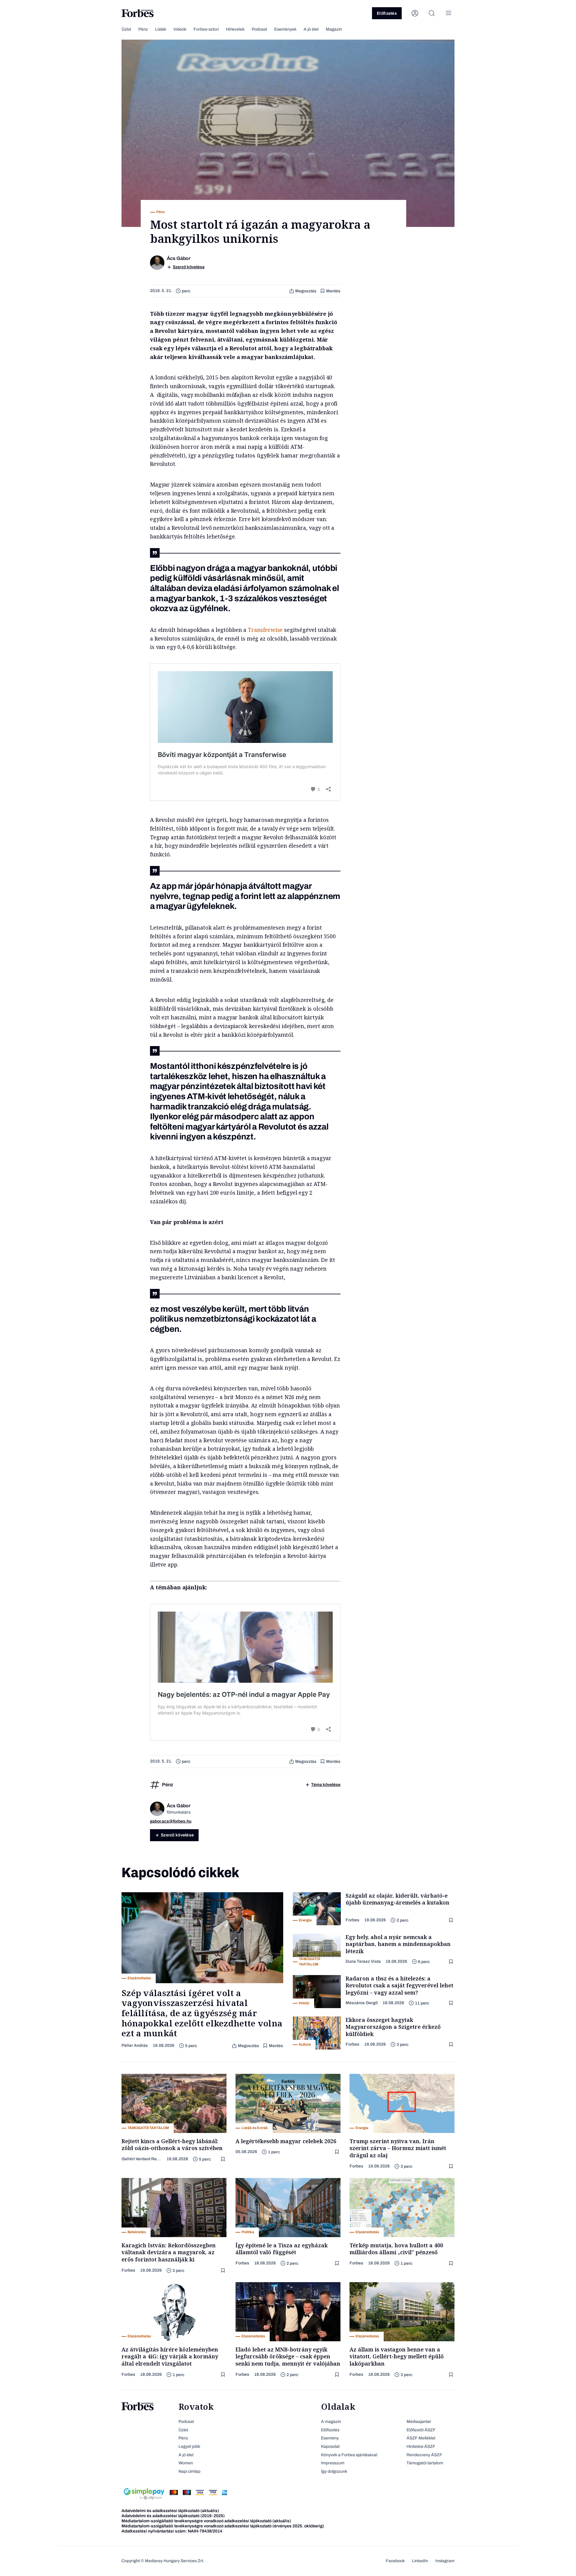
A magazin (331, 2422)
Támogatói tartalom (425, 2463)
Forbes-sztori (206, 29)
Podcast (259, 29)
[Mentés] (451, 1920)
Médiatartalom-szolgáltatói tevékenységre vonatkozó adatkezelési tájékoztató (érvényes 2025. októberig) (223, 2526)
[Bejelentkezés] (415, 13)
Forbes (352, 1920)
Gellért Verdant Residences (142, 2159)
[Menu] (448, 13)
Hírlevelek (235, 29)
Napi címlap (189, 2471)
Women (186, 2463)
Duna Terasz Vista (363, 1961)
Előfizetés (387, 13)
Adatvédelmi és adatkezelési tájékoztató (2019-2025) (173, 2516)
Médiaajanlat (419, 2422)
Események (285, 29)
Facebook (395, 2561)
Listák (161, 29)
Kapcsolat (330, 2446)
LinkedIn (420, 2561)
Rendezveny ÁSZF (424, 2455)
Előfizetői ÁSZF (421, 2430)
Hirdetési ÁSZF (421, 2446)
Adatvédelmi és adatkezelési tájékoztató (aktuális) (170, 2511)
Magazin (334, 29)
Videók (180, 29)
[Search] (432, 13)
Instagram (445, 2561)
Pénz (143, 29)
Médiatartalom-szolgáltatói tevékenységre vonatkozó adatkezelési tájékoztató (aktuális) (206, 2521)
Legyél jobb (189, 2446)
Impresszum (333, 2463)
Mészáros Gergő (362, 2003)
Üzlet (126, 29)
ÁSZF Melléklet (421, 2438)
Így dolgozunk (334, 2471)
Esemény (330, 2438)
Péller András (135, 2045)
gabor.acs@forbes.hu (171, 1821)
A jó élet (311, 29)
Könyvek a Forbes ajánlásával (349, 2455)
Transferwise (265, 630)
